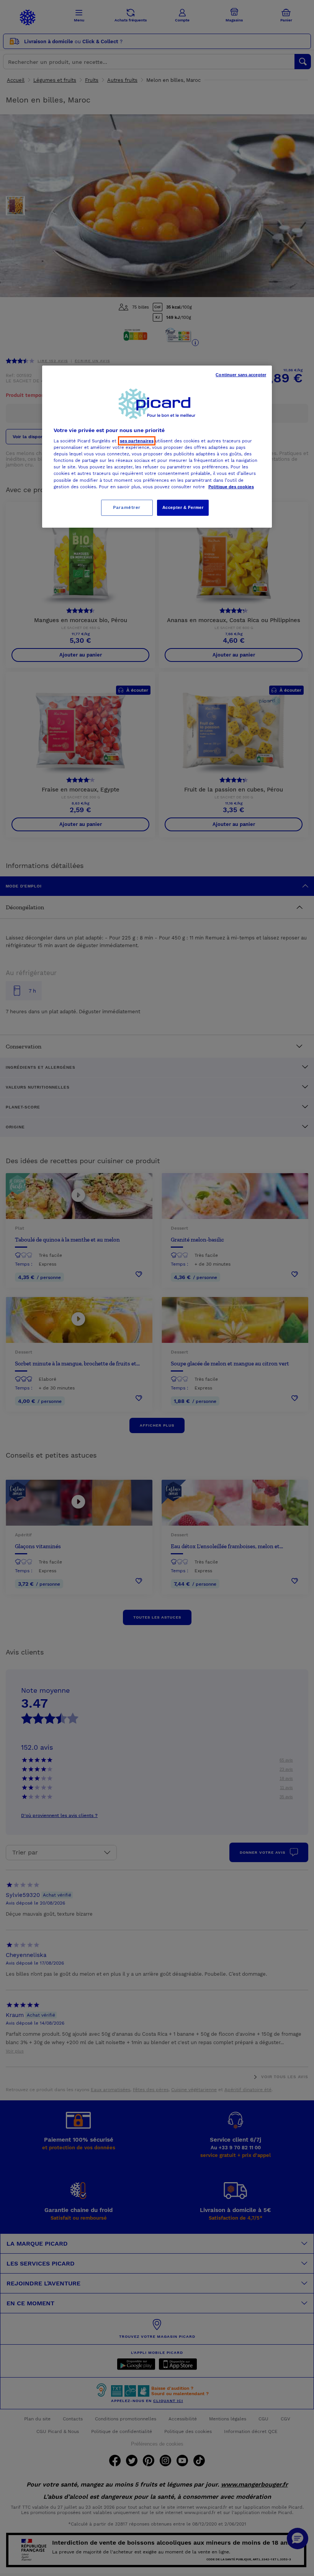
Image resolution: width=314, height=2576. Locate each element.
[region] (157, 446)
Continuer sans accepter (241, 374)
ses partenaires (137, 441)
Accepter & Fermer (183, 507)
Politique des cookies (231, 486)
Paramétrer (127, 507)
